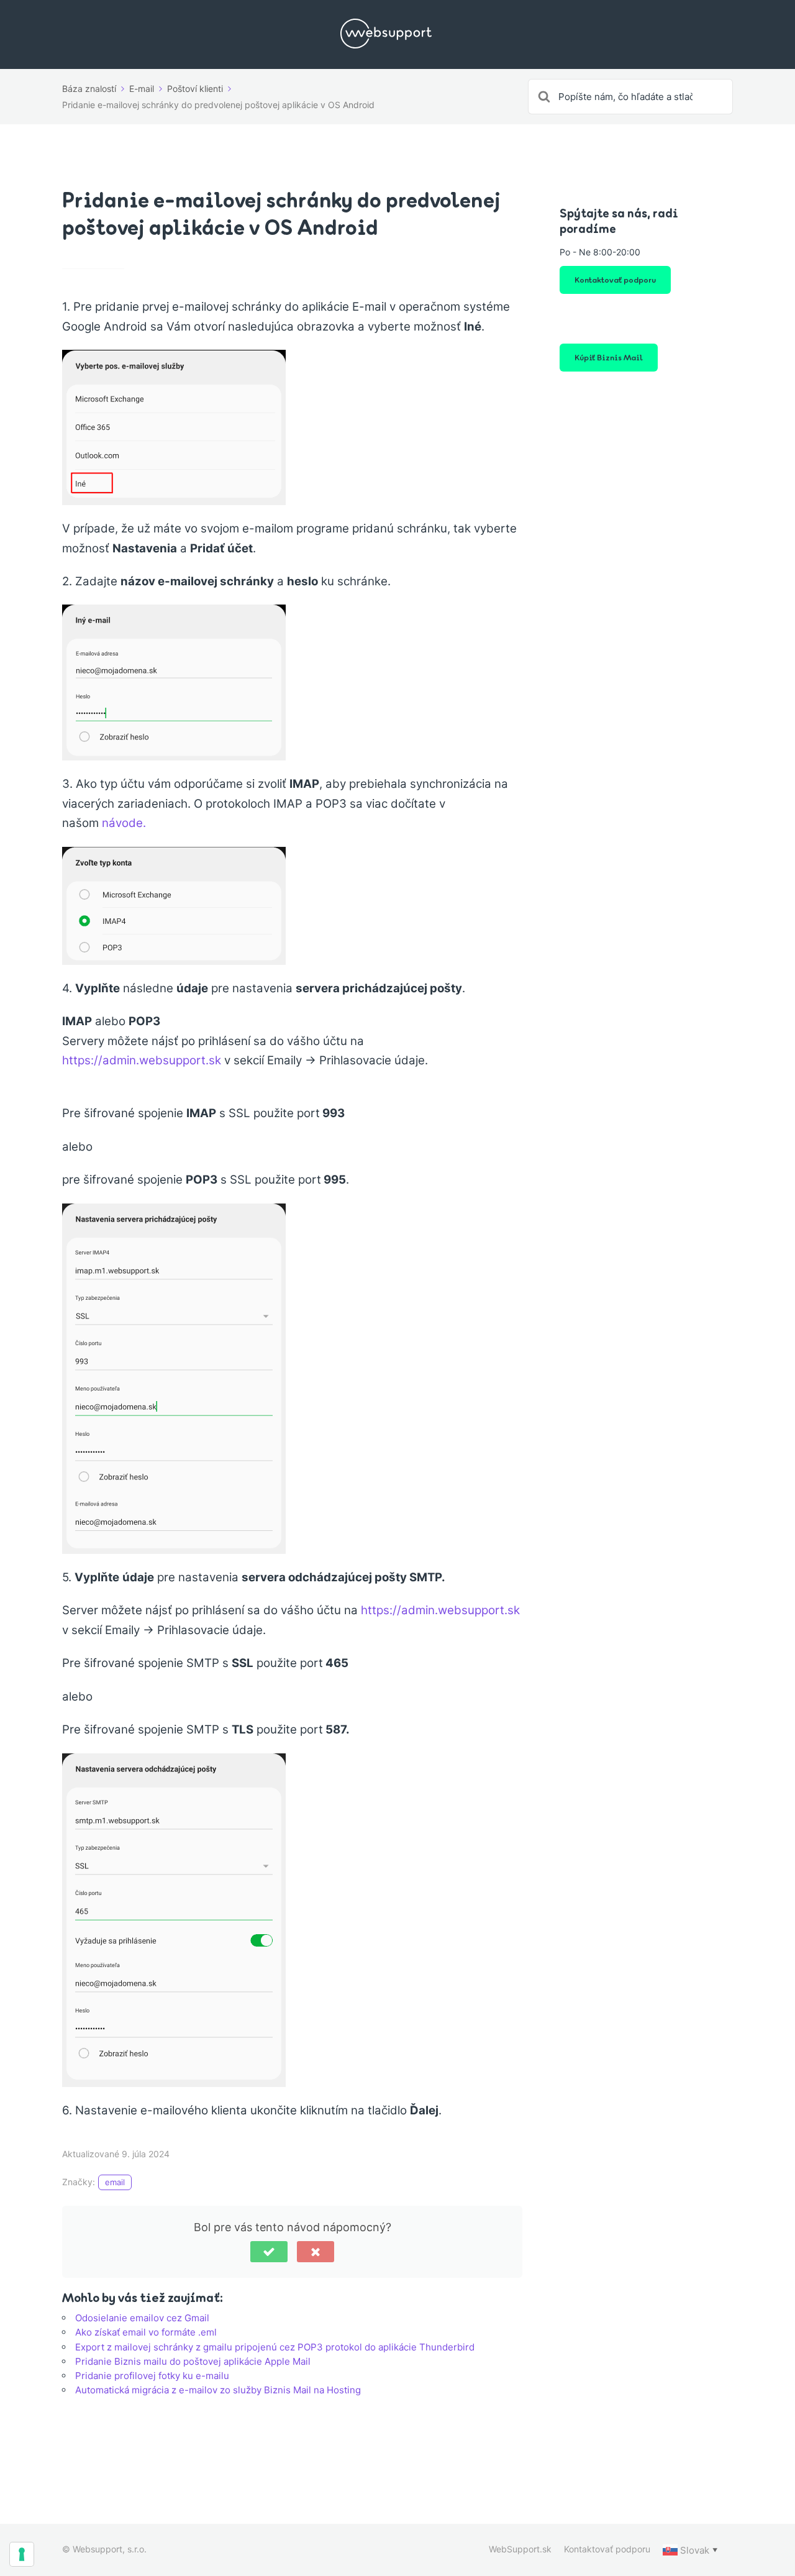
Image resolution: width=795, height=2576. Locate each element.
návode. (124, 823)
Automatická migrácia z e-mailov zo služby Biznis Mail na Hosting (218, 2390)
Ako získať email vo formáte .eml (146, 2332)
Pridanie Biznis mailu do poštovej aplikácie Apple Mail (193, 2361)
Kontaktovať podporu (615, 279)
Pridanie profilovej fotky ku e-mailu (152, 2376)
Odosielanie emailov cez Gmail (142, 2318)
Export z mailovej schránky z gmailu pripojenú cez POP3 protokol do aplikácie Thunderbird (275, 2347)
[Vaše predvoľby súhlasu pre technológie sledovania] (22, 2554)
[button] (269, 2252)
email (115, 2182)
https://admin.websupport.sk (142, 1060)
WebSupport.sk (520, 2549)
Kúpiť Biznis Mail (609, 357)
